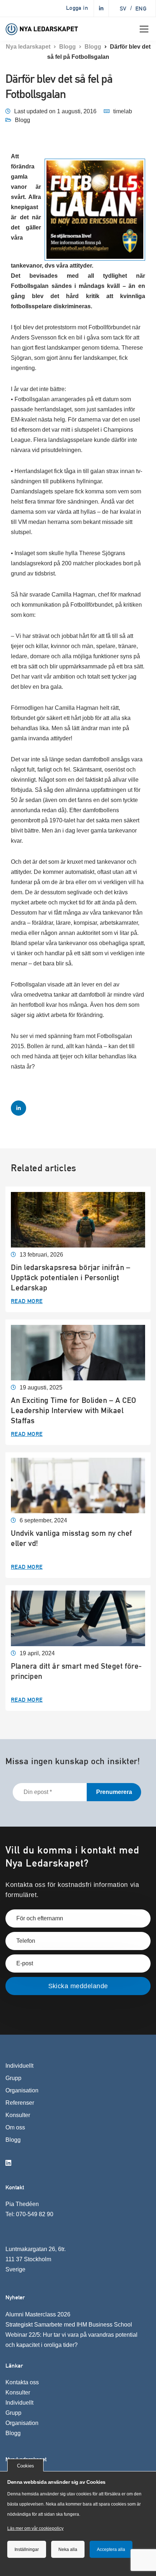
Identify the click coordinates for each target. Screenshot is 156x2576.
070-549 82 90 (35, 2214)
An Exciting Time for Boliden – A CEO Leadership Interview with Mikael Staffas (74, 1410)
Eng (141, 9)
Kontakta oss (22, 2382)
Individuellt (19, 2066)
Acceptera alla (111, 2549)
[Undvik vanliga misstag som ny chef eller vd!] (78, 1485)
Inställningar (27, 2549)
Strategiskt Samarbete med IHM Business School (69, 2325)
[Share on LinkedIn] (19, 1108)
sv (123, 9)
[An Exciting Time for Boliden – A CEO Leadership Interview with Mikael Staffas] (78, 1352)
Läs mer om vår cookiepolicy (35, 2528)
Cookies (26, 2466)
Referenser (20, 2103)
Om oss (15, 2127)
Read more (27, 1301)
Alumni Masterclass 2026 (38, 2314)
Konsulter (18, 2115)
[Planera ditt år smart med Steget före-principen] (78, 1618)
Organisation (22, 2090)
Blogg (22, 120)
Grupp (13, 2078)
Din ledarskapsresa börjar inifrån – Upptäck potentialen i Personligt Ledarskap (71, 1277)
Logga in (77, 8)
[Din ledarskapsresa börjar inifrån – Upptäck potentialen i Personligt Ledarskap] (78, 1219)
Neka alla (68, 2549)
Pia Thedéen (22, 2204)
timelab (123, 111)
